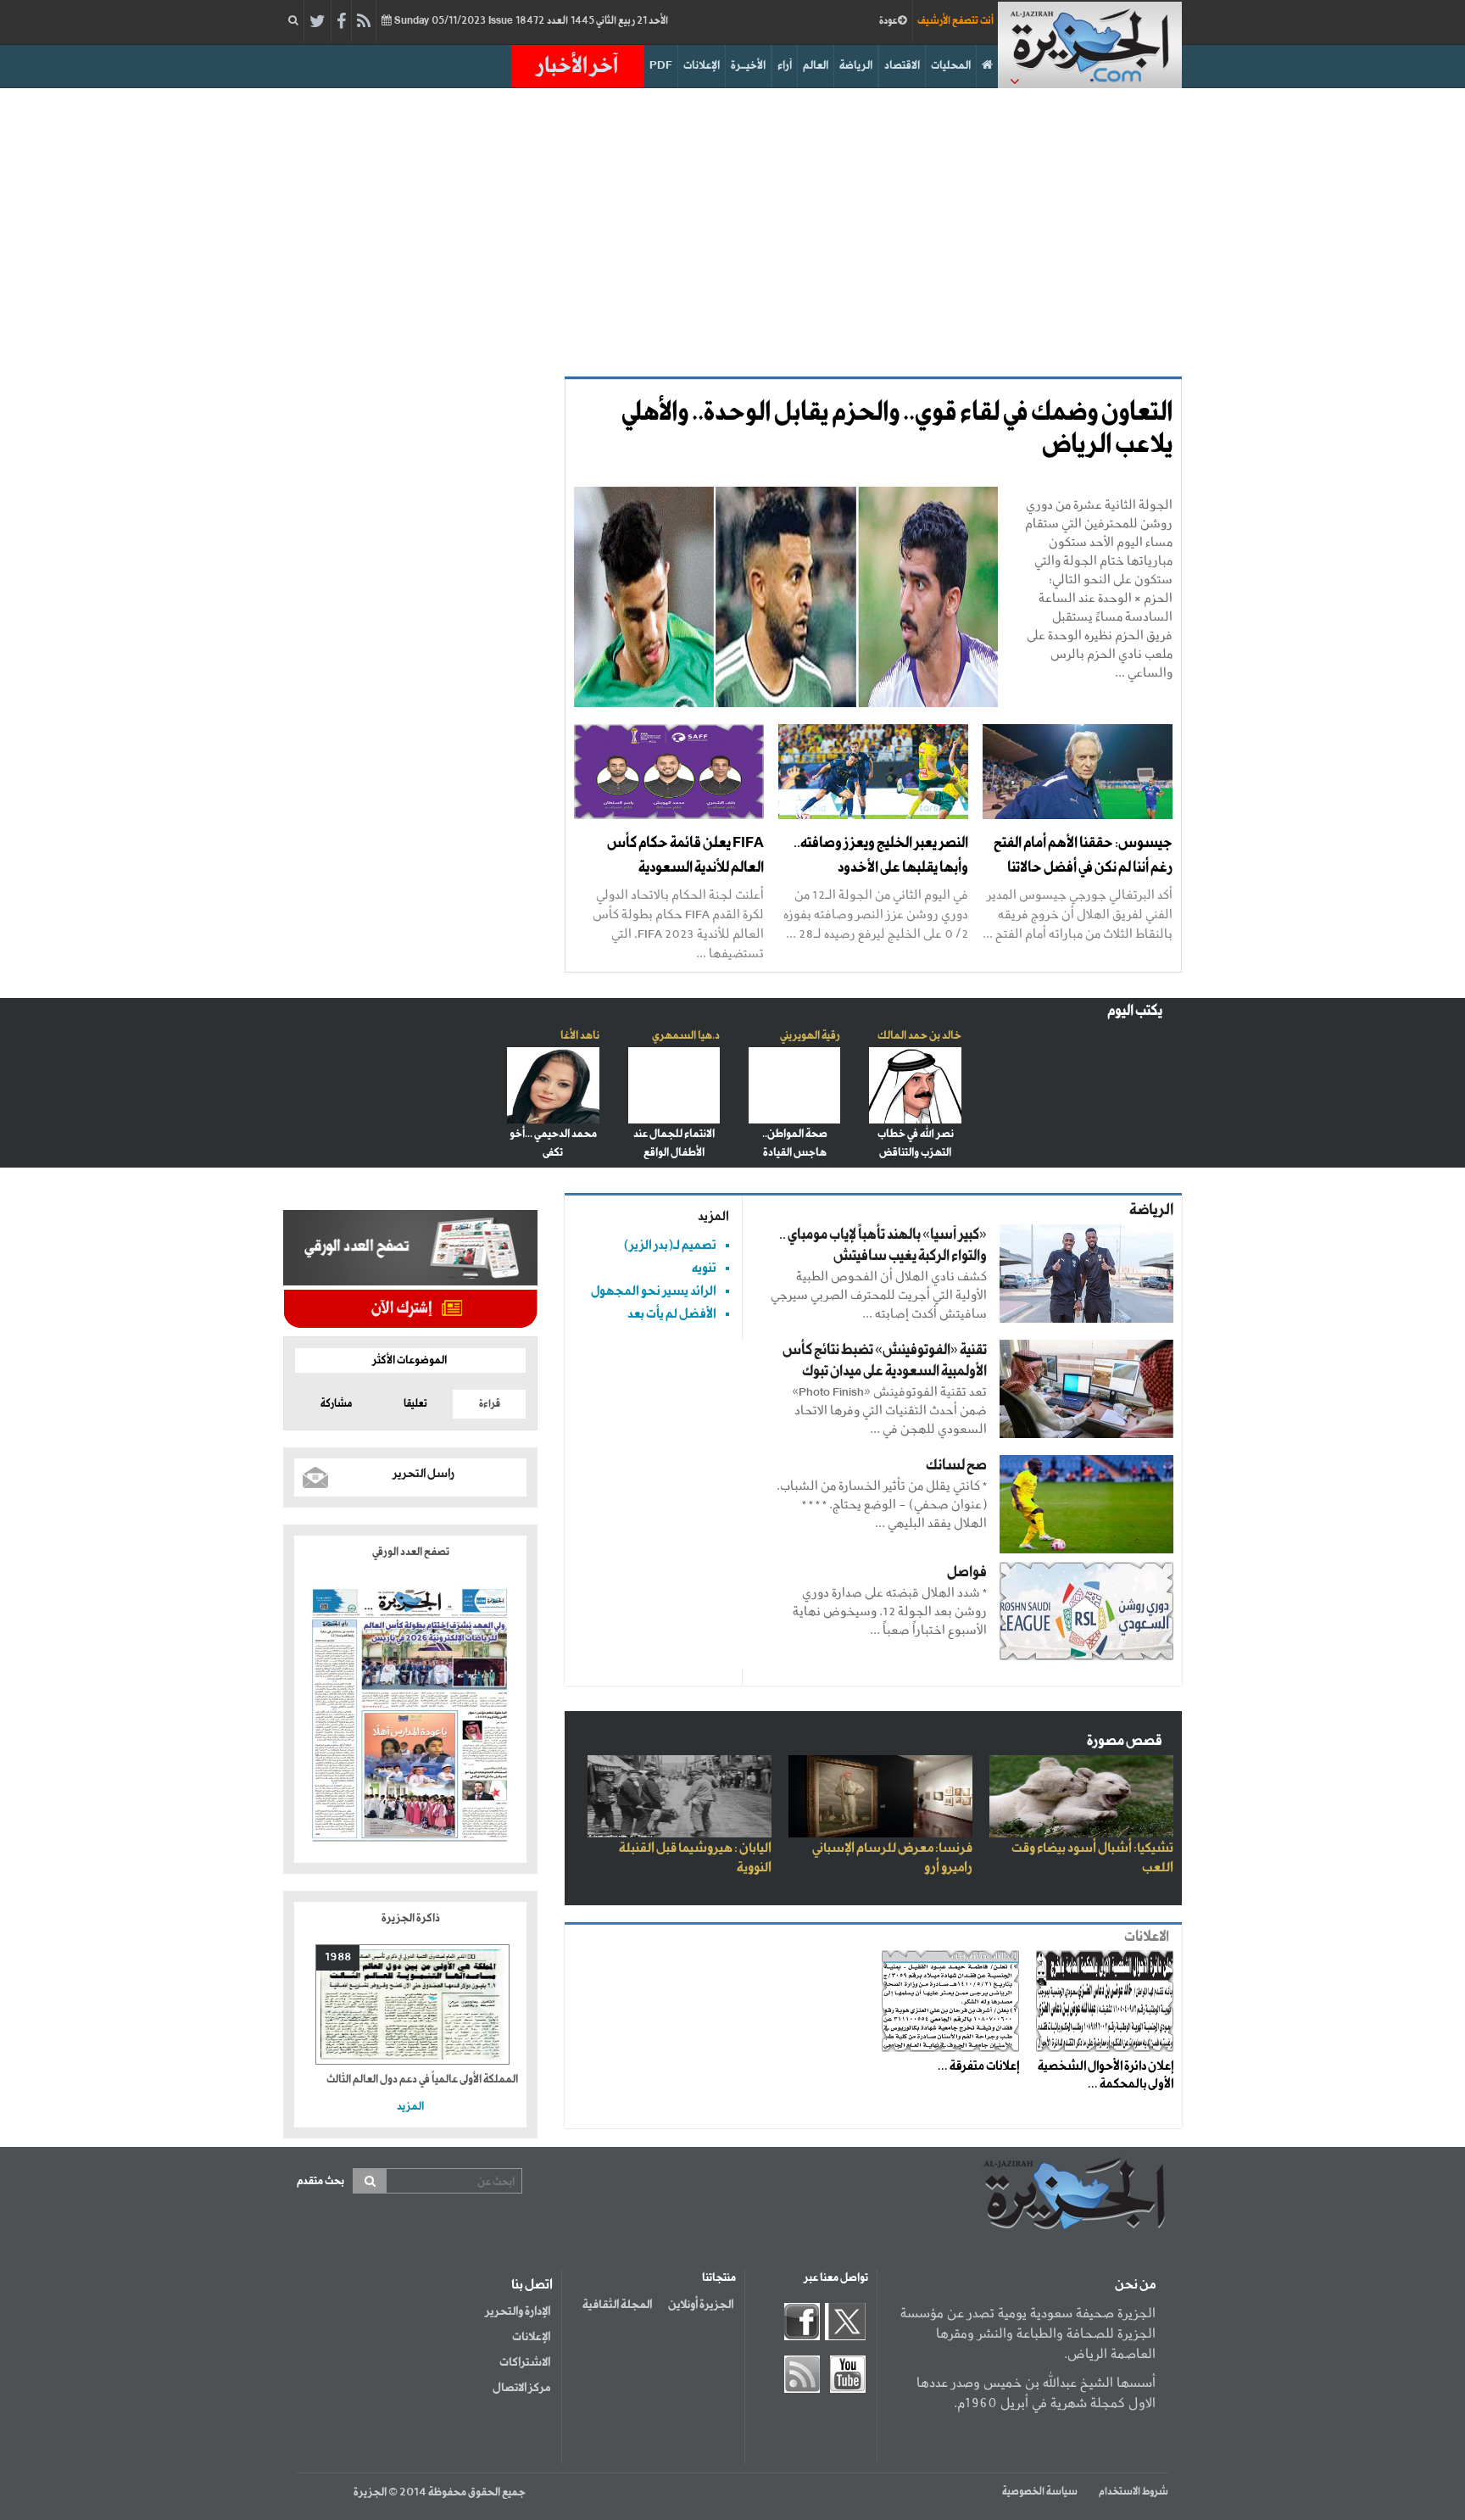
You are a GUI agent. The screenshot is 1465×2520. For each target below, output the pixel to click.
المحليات (951, 66)
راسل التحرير (423, 1474)
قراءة (490, 1404)
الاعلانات (1147, 1937)
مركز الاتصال (521, 2388)
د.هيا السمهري (686, 1036)
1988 (338, 1957)
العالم (816, 66)
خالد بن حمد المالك (919, 1036)
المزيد (713, 1216)
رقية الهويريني (810, 1036)
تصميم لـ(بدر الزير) (670, 1245)
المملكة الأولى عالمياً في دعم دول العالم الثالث (422, 2080)
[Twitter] (318, 22)
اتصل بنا (532, 2285)
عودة (888, 21)
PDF (661, 66)
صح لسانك (956, 1466)
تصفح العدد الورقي (411, 1552)
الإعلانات (702, 66)
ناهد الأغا (580, 1036)
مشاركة (336, 1404)
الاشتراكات (525, 2362)
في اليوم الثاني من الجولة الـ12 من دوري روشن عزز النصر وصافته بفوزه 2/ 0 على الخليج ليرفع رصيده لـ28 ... (876, 914)
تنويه (704, 1268)
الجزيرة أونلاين (701, 2305)
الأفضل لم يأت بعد (672, 1314)
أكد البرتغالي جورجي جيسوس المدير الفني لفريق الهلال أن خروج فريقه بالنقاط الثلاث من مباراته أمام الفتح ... (1078, 914)
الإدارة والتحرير (518, 2311)
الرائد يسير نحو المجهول (654, 1291)
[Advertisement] (732, 232)
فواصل (967, 1572)
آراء (785, 66)
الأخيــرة (748, 66)
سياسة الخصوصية (1040, 2492)
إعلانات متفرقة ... (978, 2066)
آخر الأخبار (577, 66)
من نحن (1135, 2285)
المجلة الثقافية (617, 2305)
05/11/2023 (530, 21)
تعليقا (415, 1404)
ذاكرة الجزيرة (411, 1918)
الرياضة (856, 66)
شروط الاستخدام (1134, 2492)
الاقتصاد (902, 66)
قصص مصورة (1125, 1741)
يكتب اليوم (1135, 1011)
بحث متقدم (320, 2181)
